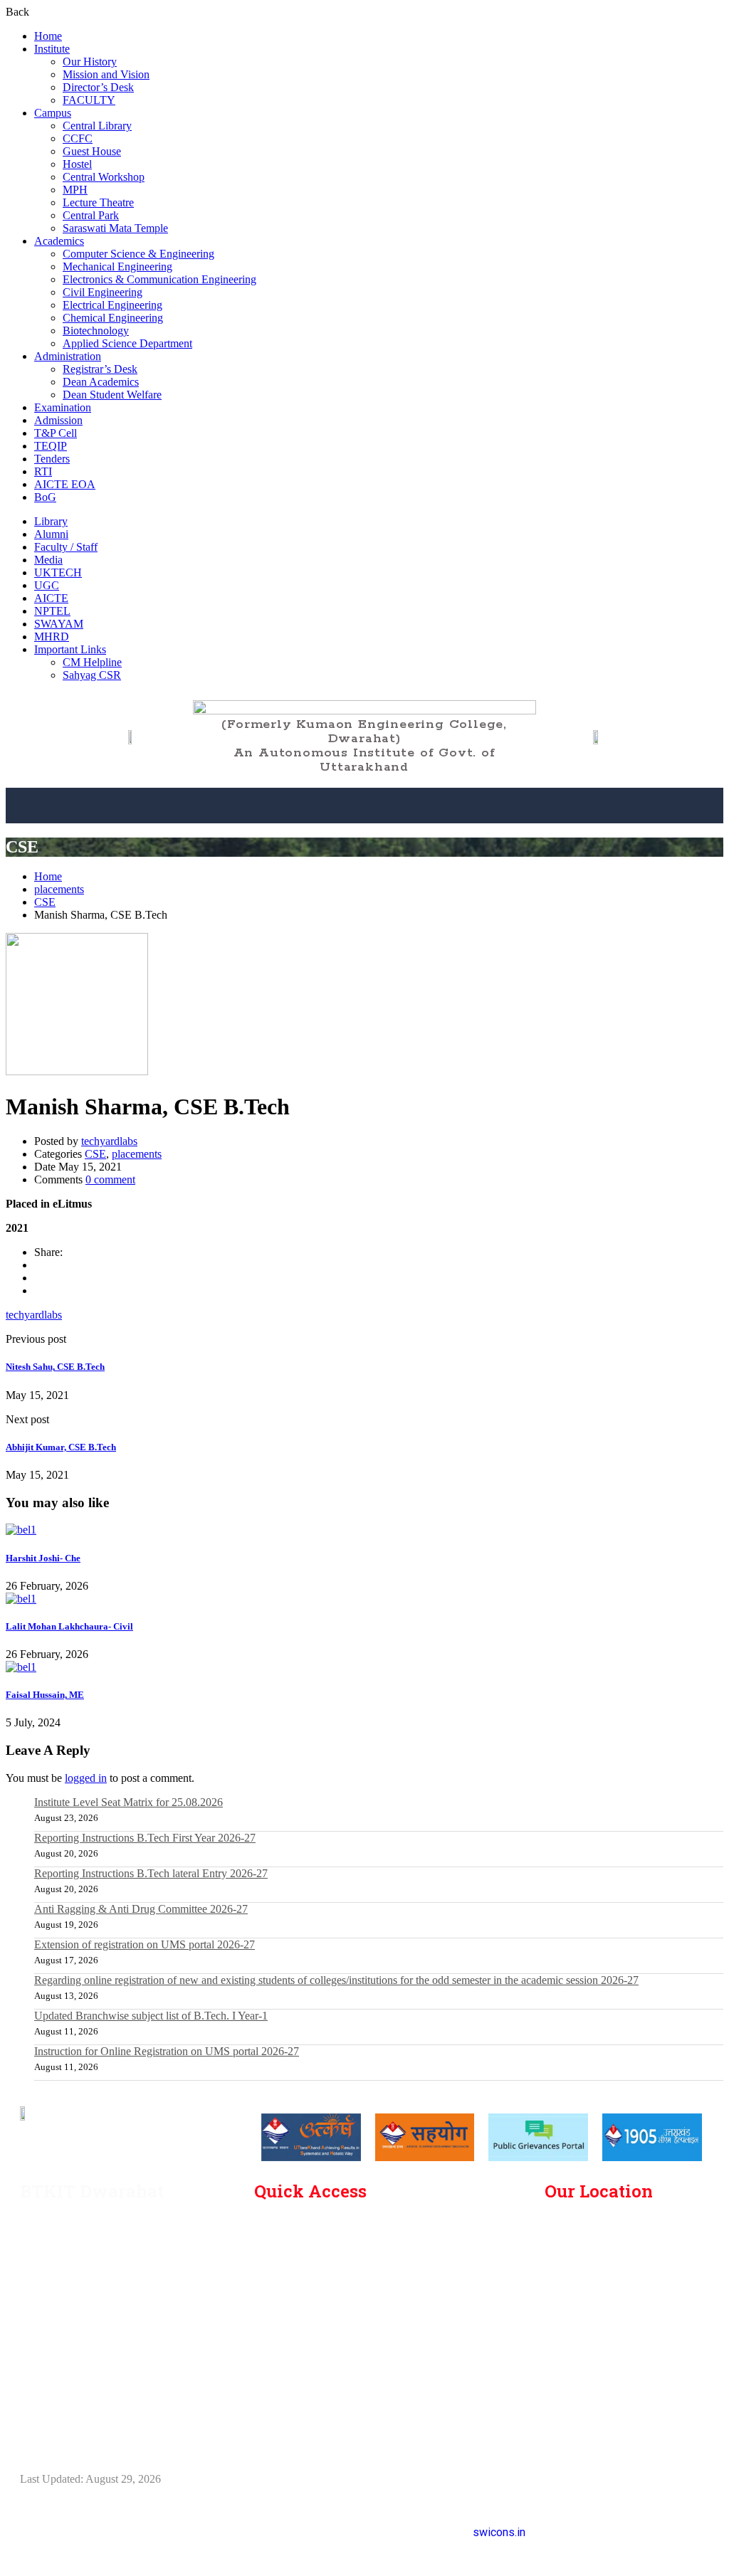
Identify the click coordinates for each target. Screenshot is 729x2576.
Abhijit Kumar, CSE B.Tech (61, 1447)
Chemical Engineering (113, 318)
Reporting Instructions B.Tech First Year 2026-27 (145, 1838)
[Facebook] (38, 1265)
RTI (43, 471)
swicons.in (499, 2532)
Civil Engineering (103, 292)
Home (48, 36)
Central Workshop (104, 177)
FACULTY (89, 100)
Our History (90, 62)
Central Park (91, 215)
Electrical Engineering (112, 305)
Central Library (97, 126)
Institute (52, 49)
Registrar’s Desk (100, 369)
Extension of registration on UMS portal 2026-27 (145, 1944)
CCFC (78, 138)
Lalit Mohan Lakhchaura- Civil (69, 1626)
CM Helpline (92, 662)
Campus (53, 113)
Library (51, 521)
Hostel (77, 164)
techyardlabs (109, 1141)
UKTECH (58, 572)
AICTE (51, 598)
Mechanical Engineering (117, 266)
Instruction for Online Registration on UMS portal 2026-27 (167, 2051)
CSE (45, 902)
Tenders (52, 459)
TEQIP (51, 446)
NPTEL (52, 611)
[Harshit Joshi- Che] (21, 1530)
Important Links (70, 649)
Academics (59, 241)
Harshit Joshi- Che (43, 1558)
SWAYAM (59, 624)
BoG (45, 497)
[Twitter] (38, 1278)
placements (59, 889)
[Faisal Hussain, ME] (21, 1667)
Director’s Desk (98, 87)
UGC (47, 585)
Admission (58, 420)
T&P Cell (56, 433)
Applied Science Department (127, 343)
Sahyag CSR (92, 675)
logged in (86, 1778)
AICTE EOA (65, 484)
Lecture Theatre (98, 202)
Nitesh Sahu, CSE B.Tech (55, 1367)
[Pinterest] (38, 1290)
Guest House (92, 151)
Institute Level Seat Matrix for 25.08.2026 (129, 1802)
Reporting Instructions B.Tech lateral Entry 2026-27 (151, 1873)
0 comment (110, 1179)
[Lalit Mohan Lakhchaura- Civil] (21, 1599)
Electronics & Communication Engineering (159, 279)
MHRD (52, 637)
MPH (75, 190)
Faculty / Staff (66, 547)
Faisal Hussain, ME (45, 1695)
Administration (68, 356)
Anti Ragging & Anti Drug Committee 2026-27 (141, 1909)
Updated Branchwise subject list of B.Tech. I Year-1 (151, 2016)
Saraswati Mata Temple (115, 228)
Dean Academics (101, 382)
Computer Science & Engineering (138, 254)
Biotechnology (96, 331)
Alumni (51, 534)
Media (48, 560)
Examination (63, 407)
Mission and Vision (106, 74)
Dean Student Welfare (112, 395)
